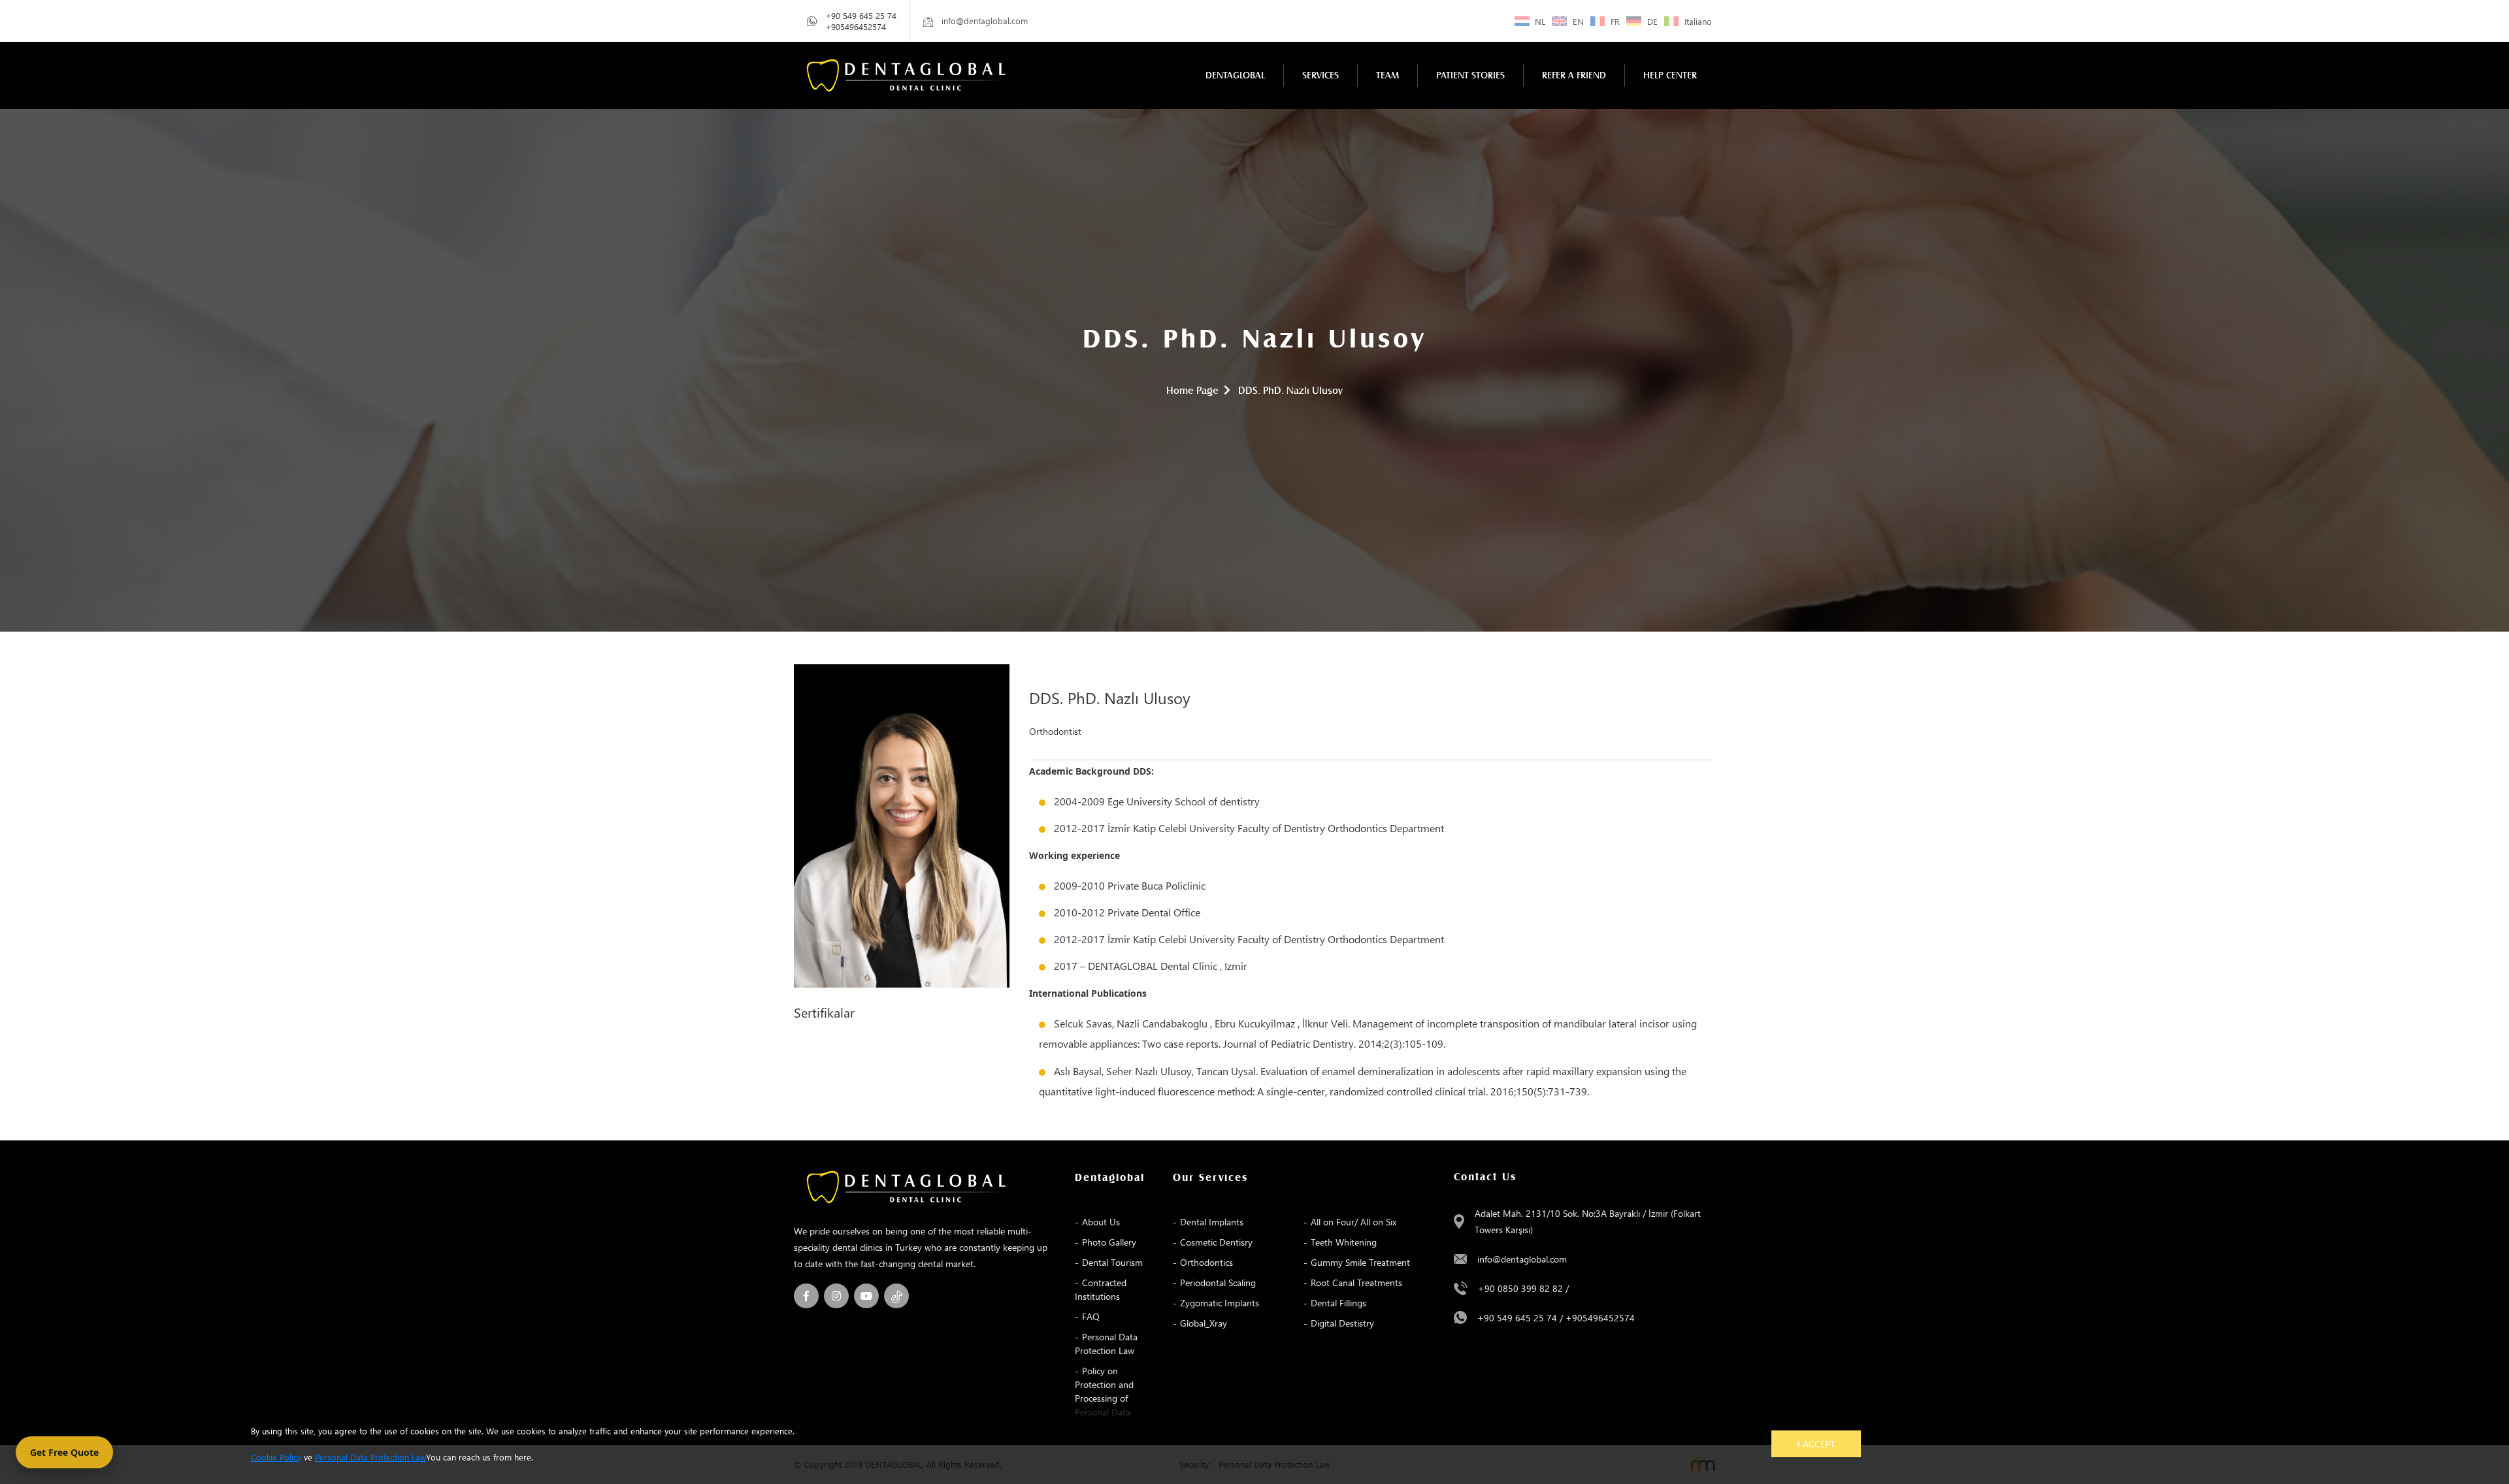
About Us (1101, 1222)
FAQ (1091, 1316)
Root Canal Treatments (1356, 1282)
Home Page (1192, 391)
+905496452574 (856, 26)
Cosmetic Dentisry (1216, 1242)
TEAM (1387, 75)
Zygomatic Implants (1220, 1303)
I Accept (1816, 1444)
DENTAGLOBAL (1235, 75)
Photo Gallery (1109, 1242)
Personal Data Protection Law (1106, 1344)
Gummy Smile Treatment (1360, 1262)
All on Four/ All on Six (1353, 1222)
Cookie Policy (276, 1457)
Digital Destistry (1342, 1323)
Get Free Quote (64, 1452)
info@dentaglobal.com (1522, 1259)
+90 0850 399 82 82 (1520, 1288)
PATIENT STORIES (1470, 75)
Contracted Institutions (1101, 1289)
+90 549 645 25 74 (861, 15)
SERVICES (1320, 75)
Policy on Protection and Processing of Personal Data (1104, 1391)
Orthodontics (1206, 1262)
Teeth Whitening (1344, 1242)
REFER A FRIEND (1574, 75)
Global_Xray (1204, 1323)
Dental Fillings (1338, 1303)
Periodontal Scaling (1218, 1282)
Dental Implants (1212, 1222)
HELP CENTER (1670, 75)
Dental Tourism (1112, 1262)
